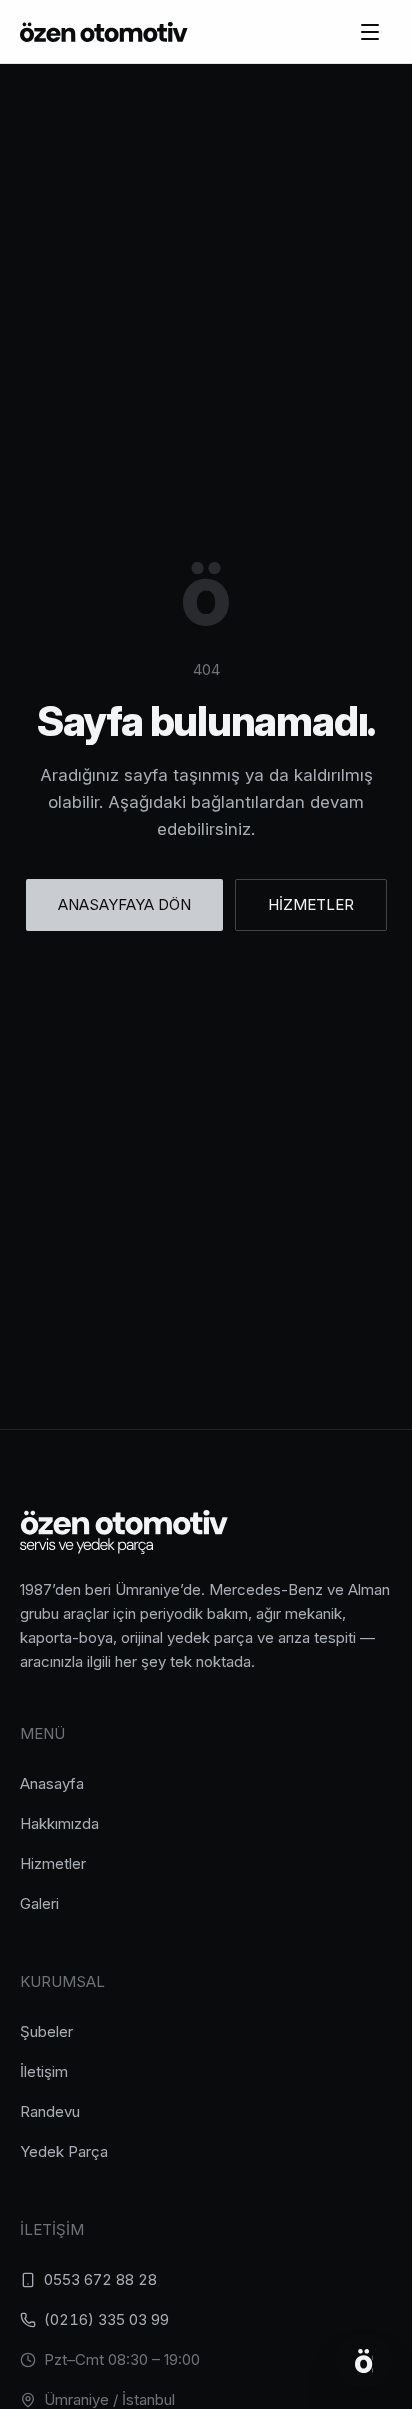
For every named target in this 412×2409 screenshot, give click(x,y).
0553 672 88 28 (100, 2279)
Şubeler (46, 2031)
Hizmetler (53, 1863)
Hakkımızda (59, 1823)
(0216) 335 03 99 (106, 2319)
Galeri (39, 1903)
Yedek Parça (64, 2151)
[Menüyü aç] (370, 32)
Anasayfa (52, 1783)
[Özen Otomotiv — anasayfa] (104, 32)
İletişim (44, 2071)
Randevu (50, 2111)
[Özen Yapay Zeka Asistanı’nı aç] (364, 2361)
